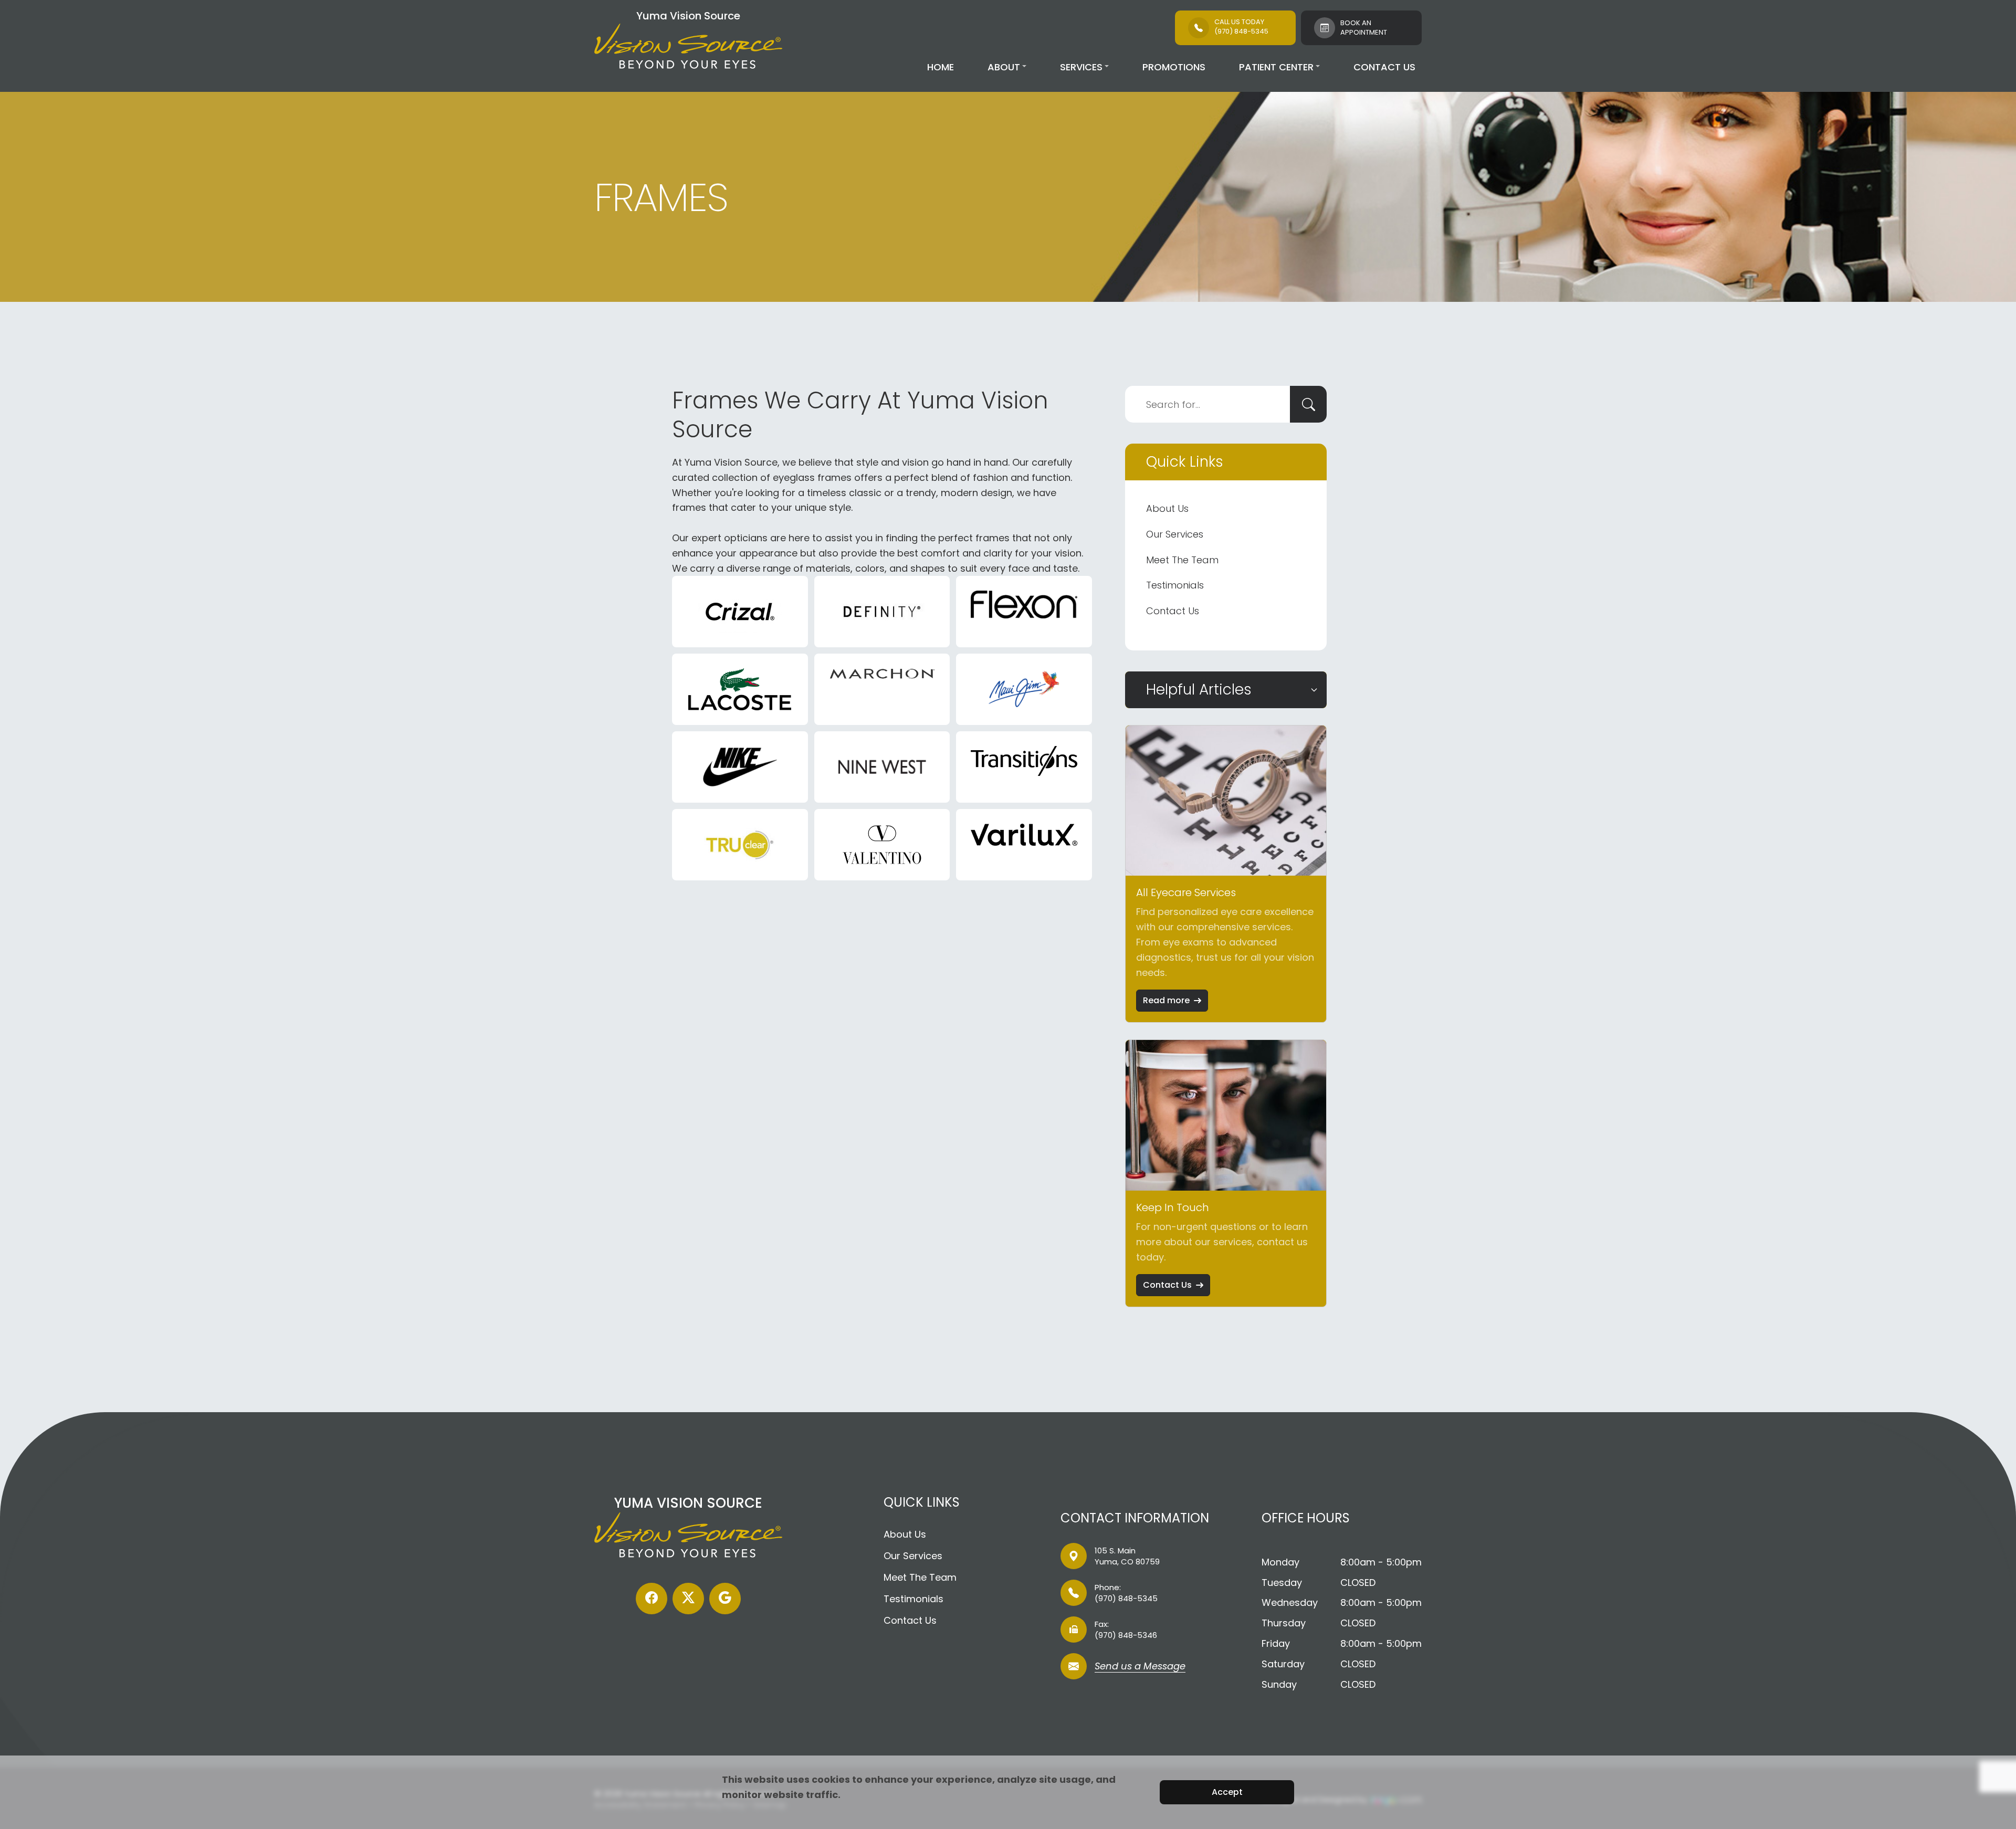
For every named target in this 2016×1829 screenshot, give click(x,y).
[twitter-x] (688, 1599)
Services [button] (1081, 67)
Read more (1166, 1000)
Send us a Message (1140, 1667)
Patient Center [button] (1276, 67)
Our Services (1175, 534)
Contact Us (1384, 67)
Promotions (1174, 67)
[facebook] (652, 1599)
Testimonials (1175, 585)
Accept (1227, 1792)
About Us (1167, 508)
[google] (725, 1599)
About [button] (1004, 67)
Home (941, 67)
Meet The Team (1182, 560)
